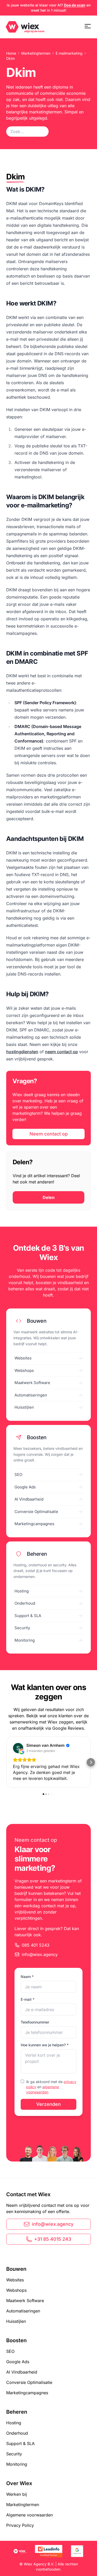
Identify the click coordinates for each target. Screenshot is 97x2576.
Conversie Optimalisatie (29, 2382)
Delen (49, 1197)
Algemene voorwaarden (29, 2515)
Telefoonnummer (35, 2022)
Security (14, 2454)
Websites (15, 2280)
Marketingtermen (36, 53)
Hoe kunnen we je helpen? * (45, 2045)
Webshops (16, 2290)
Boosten (16, 2340)
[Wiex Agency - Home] (25, 27)
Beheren (17, 2412)
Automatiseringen (23, 2311)
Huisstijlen (16, 2321)
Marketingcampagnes (27, 2393)
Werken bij (17, 2494)
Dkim (10, 58)
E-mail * (28, 1999)
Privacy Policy (20, 2525)
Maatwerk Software (25, 2301)
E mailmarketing (69, 53)
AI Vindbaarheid (22, 2372)
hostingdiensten (22, 1052)
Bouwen (16, 2269)
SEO (10, 2351)
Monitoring (17, 2464)
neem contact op (61, 1052)
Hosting (14, 2423)
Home (11, 53)
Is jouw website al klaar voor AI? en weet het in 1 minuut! (49, 8)
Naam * (27, 1977)
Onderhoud (17, 2433)
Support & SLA (20, 2443)
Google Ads (18, 2362)
